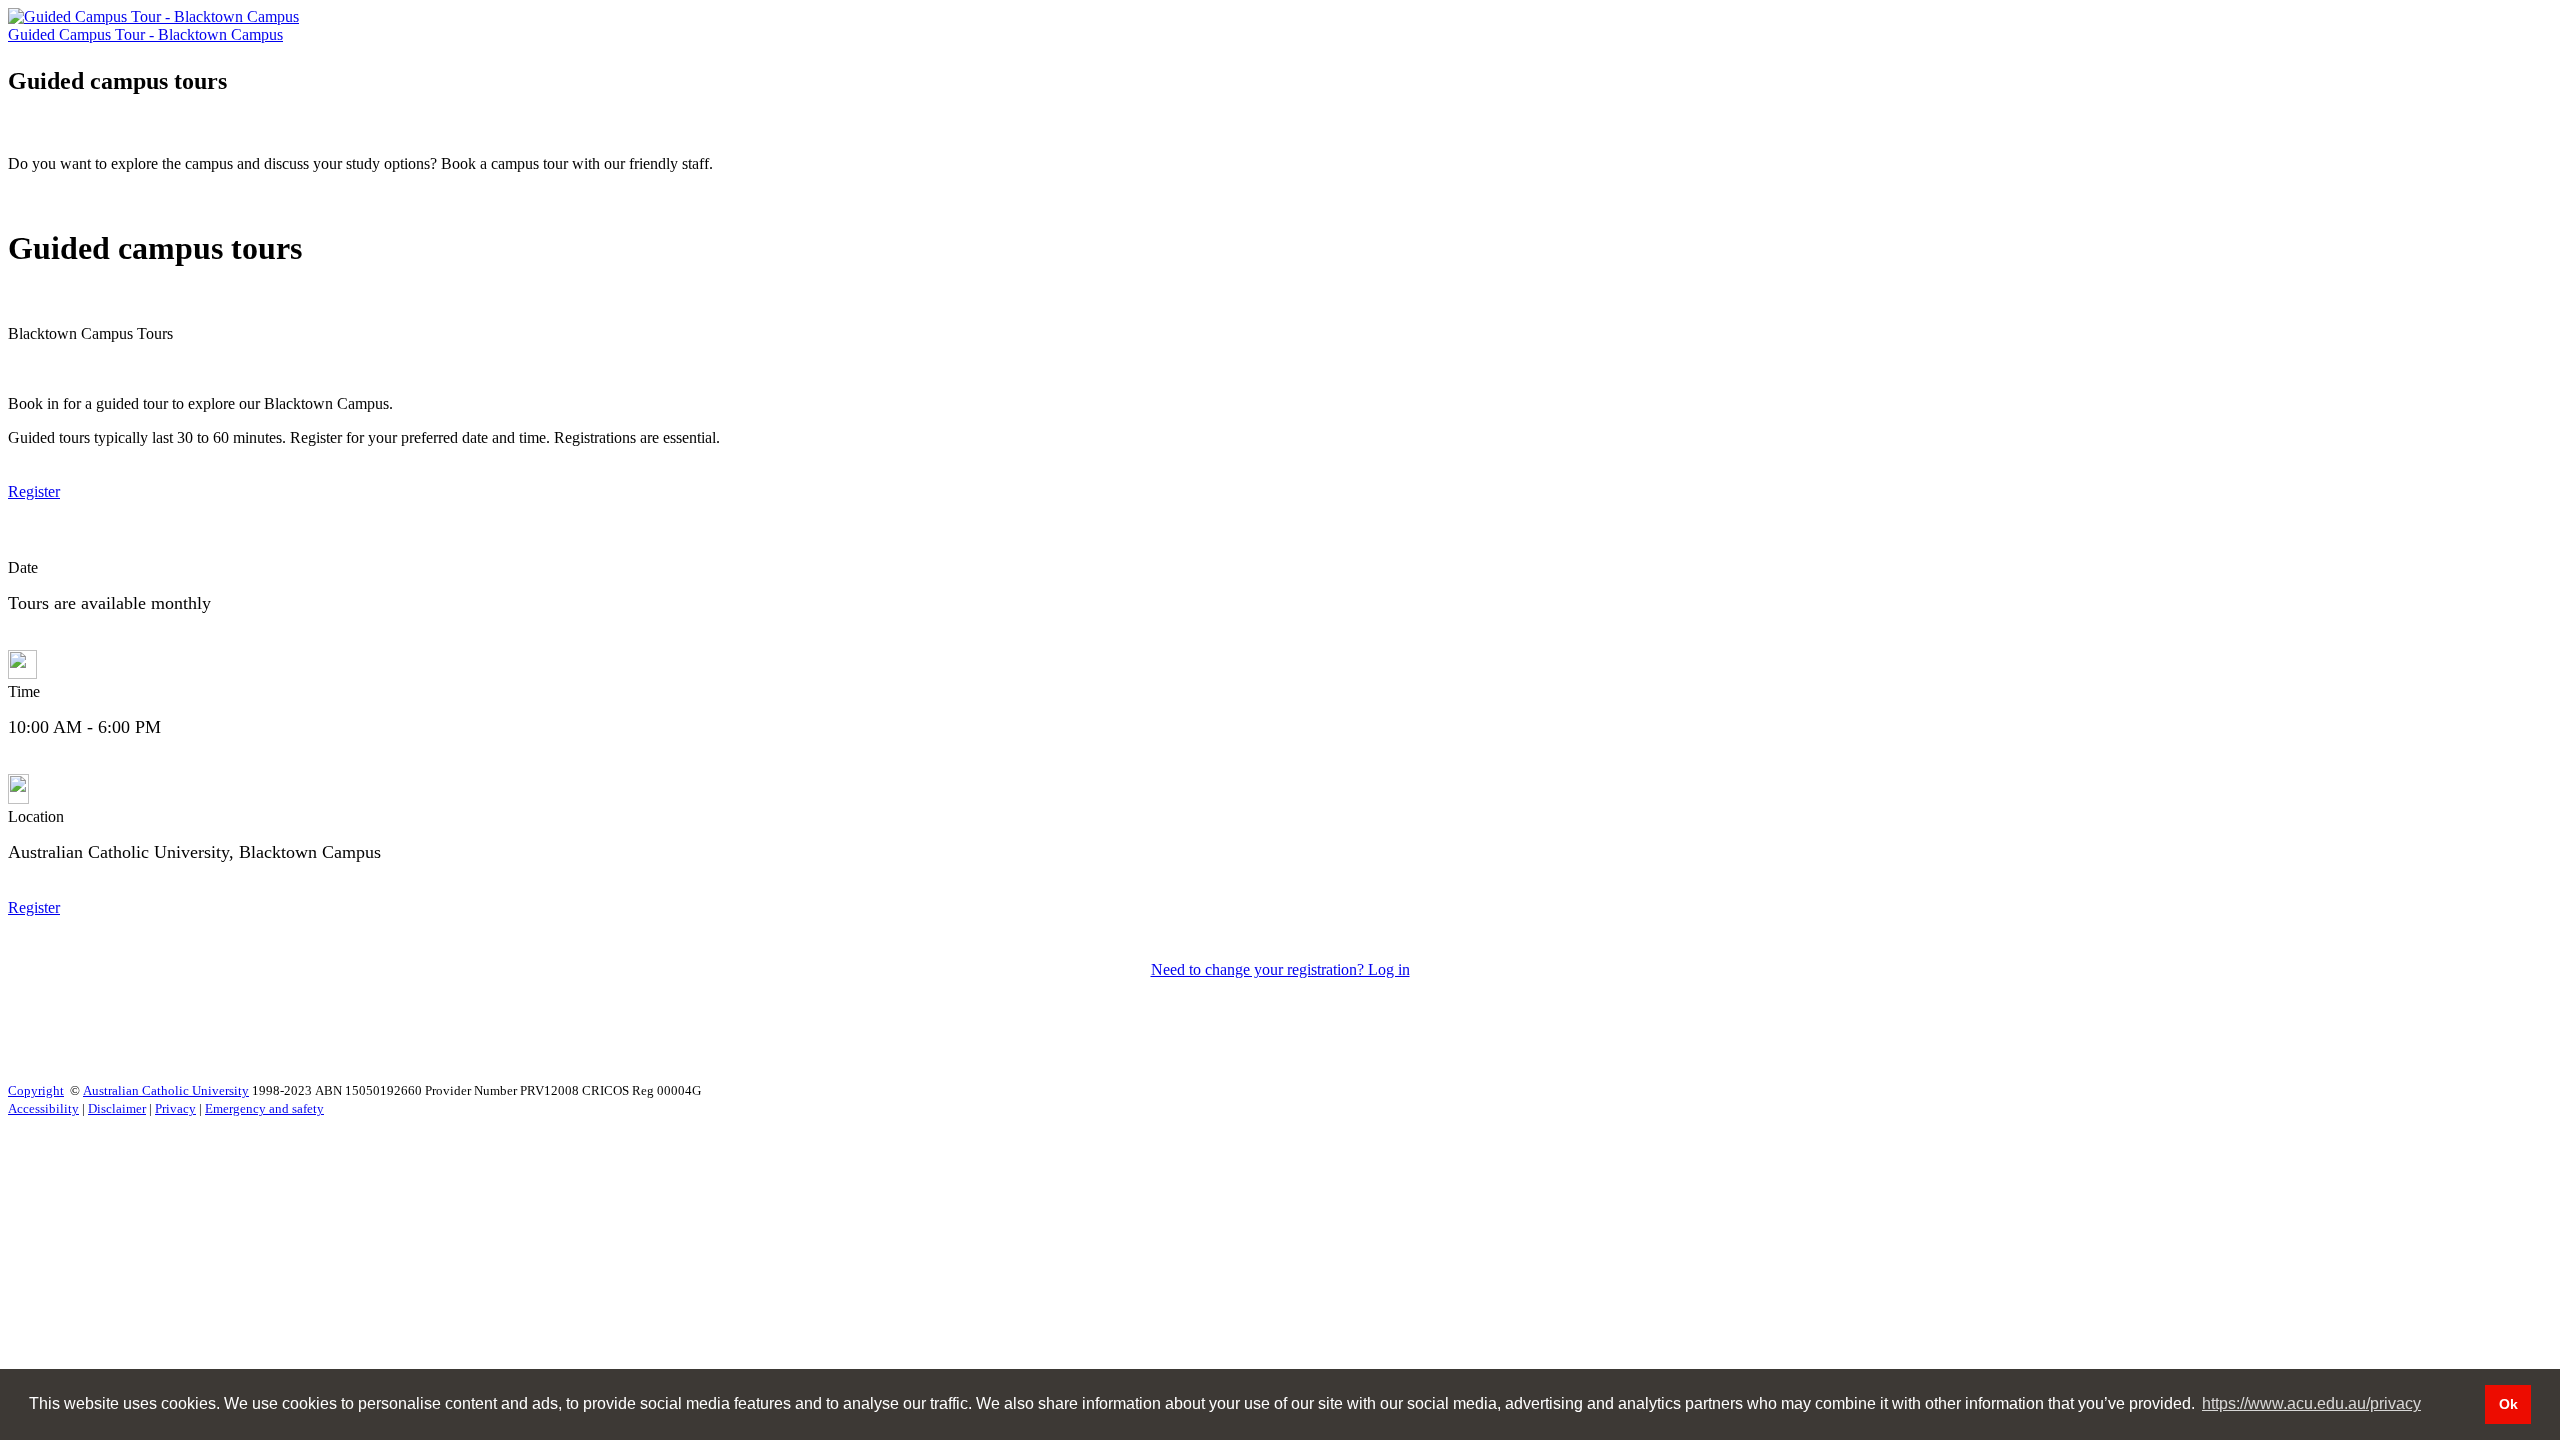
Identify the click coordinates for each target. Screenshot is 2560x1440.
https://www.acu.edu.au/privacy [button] (2311, 1403)
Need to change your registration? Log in (1280, 969)
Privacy (175, 1108)
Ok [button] (2508, 1404)
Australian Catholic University (166, 1090)
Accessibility (43, 1108)
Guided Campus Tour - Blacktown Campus (145, 34)
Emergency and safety (264, 1108)
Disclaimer (117, 1108)
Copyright (36, 1090)
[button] (34, 491)
